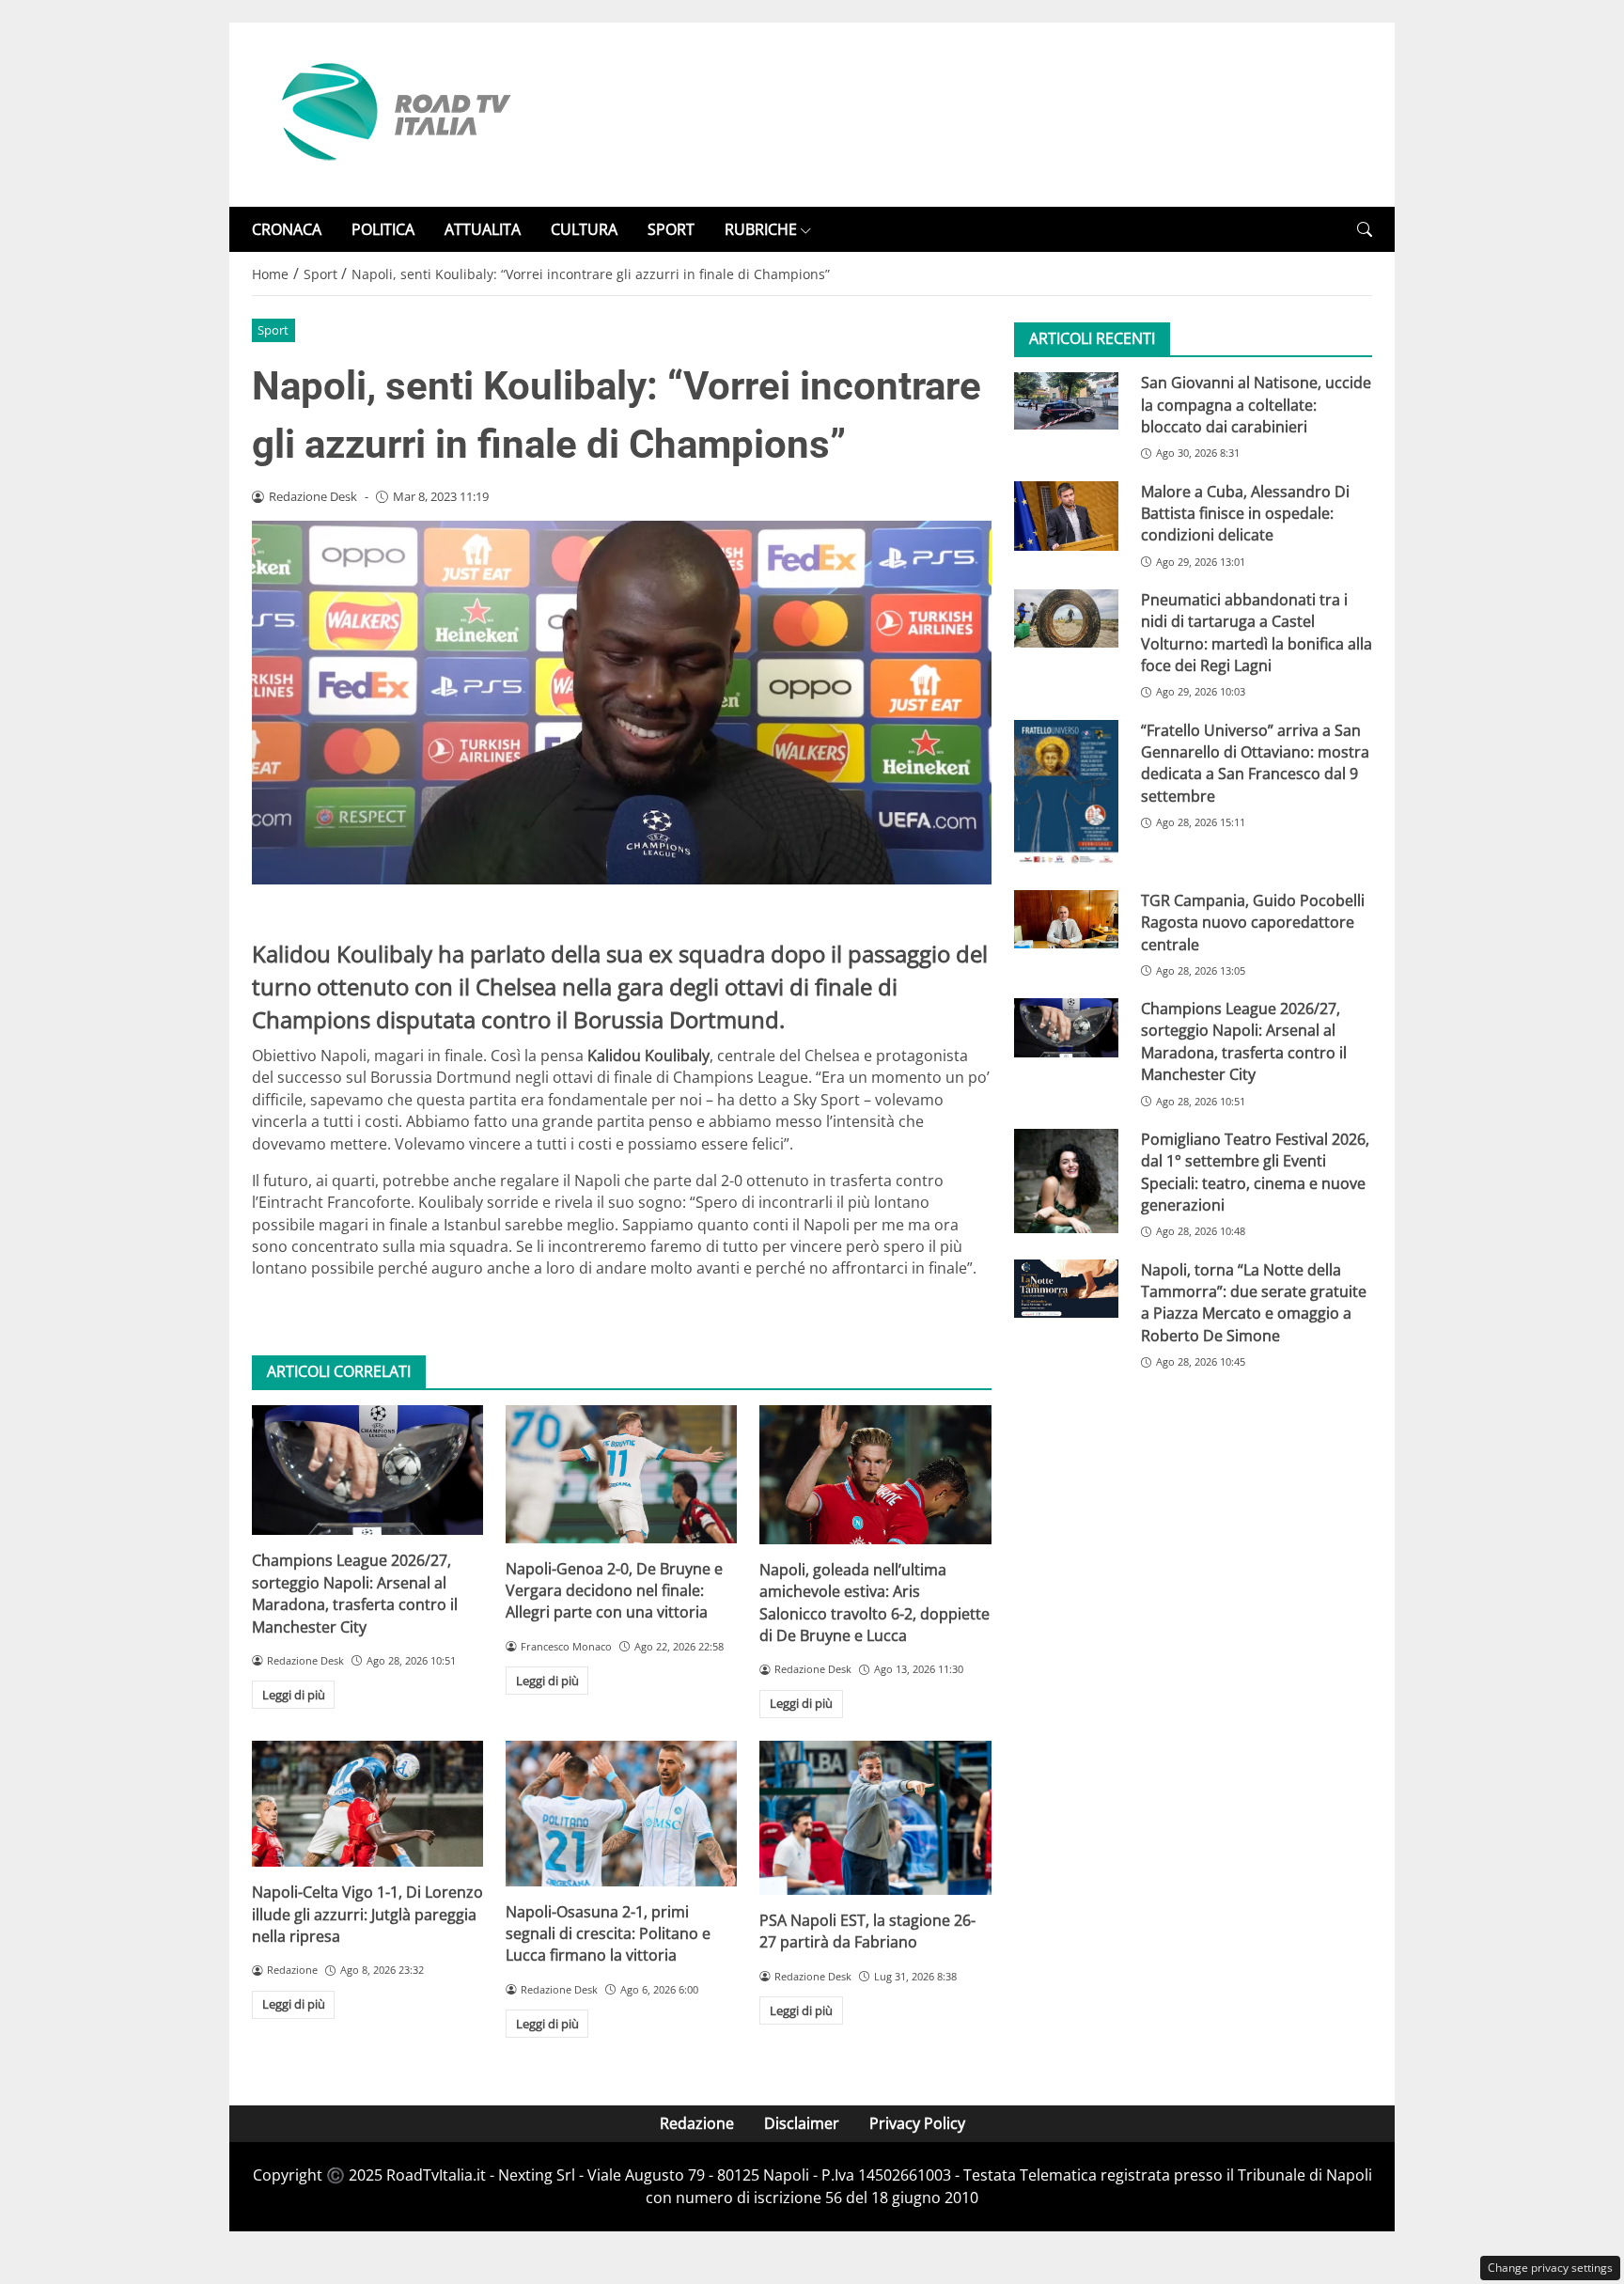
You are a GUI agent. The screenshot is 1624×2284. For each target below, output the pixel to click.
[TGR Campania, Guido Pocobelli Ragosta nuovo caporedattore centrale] (1066, 919)
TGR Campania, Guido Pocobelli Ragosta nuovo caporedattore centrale (1253, 923)
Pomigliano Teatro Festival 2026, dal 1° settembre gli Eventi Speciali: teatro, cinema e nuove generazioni (1255, 1172)
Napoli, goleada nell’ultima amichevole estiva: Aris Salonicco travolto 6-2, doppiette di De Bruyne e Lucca (874, 1603)
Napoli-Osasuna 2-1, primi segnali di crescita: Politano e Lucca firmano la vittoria (608, 1934)
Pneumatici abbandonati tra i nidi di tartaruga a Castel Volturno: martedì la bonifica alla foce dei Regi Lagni (1257, 633)
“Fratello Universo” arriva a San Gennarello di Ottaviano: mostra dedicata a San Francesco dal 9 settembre (1255, 763)
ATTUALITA (483, 229)
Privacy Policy (917, 2123)
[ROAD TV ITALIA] (393, 113)
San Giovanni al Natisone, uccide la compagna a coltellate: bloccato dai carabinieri (1256, 405)
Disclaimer (802, 2123)
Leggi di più (294, 1695)
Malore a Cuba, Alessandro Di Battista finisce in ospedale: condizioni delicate (1245, 514)
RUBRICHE (761, 229)
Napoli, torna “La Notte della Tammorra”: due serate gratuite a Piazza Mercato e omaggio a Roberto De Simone (1254, 1303)
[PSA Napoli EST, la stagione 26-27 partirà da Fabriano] (875, 1818)
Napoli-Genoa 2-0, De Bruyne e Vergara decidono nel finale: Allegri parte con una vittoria (614, 1591)
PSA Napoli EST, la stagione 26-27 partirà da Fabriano (867, 1931)
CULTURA (584, 229)
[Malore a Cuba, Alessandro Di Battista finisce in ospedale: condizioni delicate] (1066, 516)
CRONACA (287, 229)
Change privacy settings (1550, 2268)
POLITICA (383, 229)
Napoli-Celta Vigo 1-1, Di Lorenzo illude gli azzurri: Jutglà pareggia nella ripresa (367, 1914)
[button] (1365, 230)
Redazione (697, 2123)
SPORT (671, 229)
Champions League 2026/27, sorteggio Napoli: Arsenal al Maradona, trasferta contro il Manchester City (355, 1593)
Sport (273, 330)
